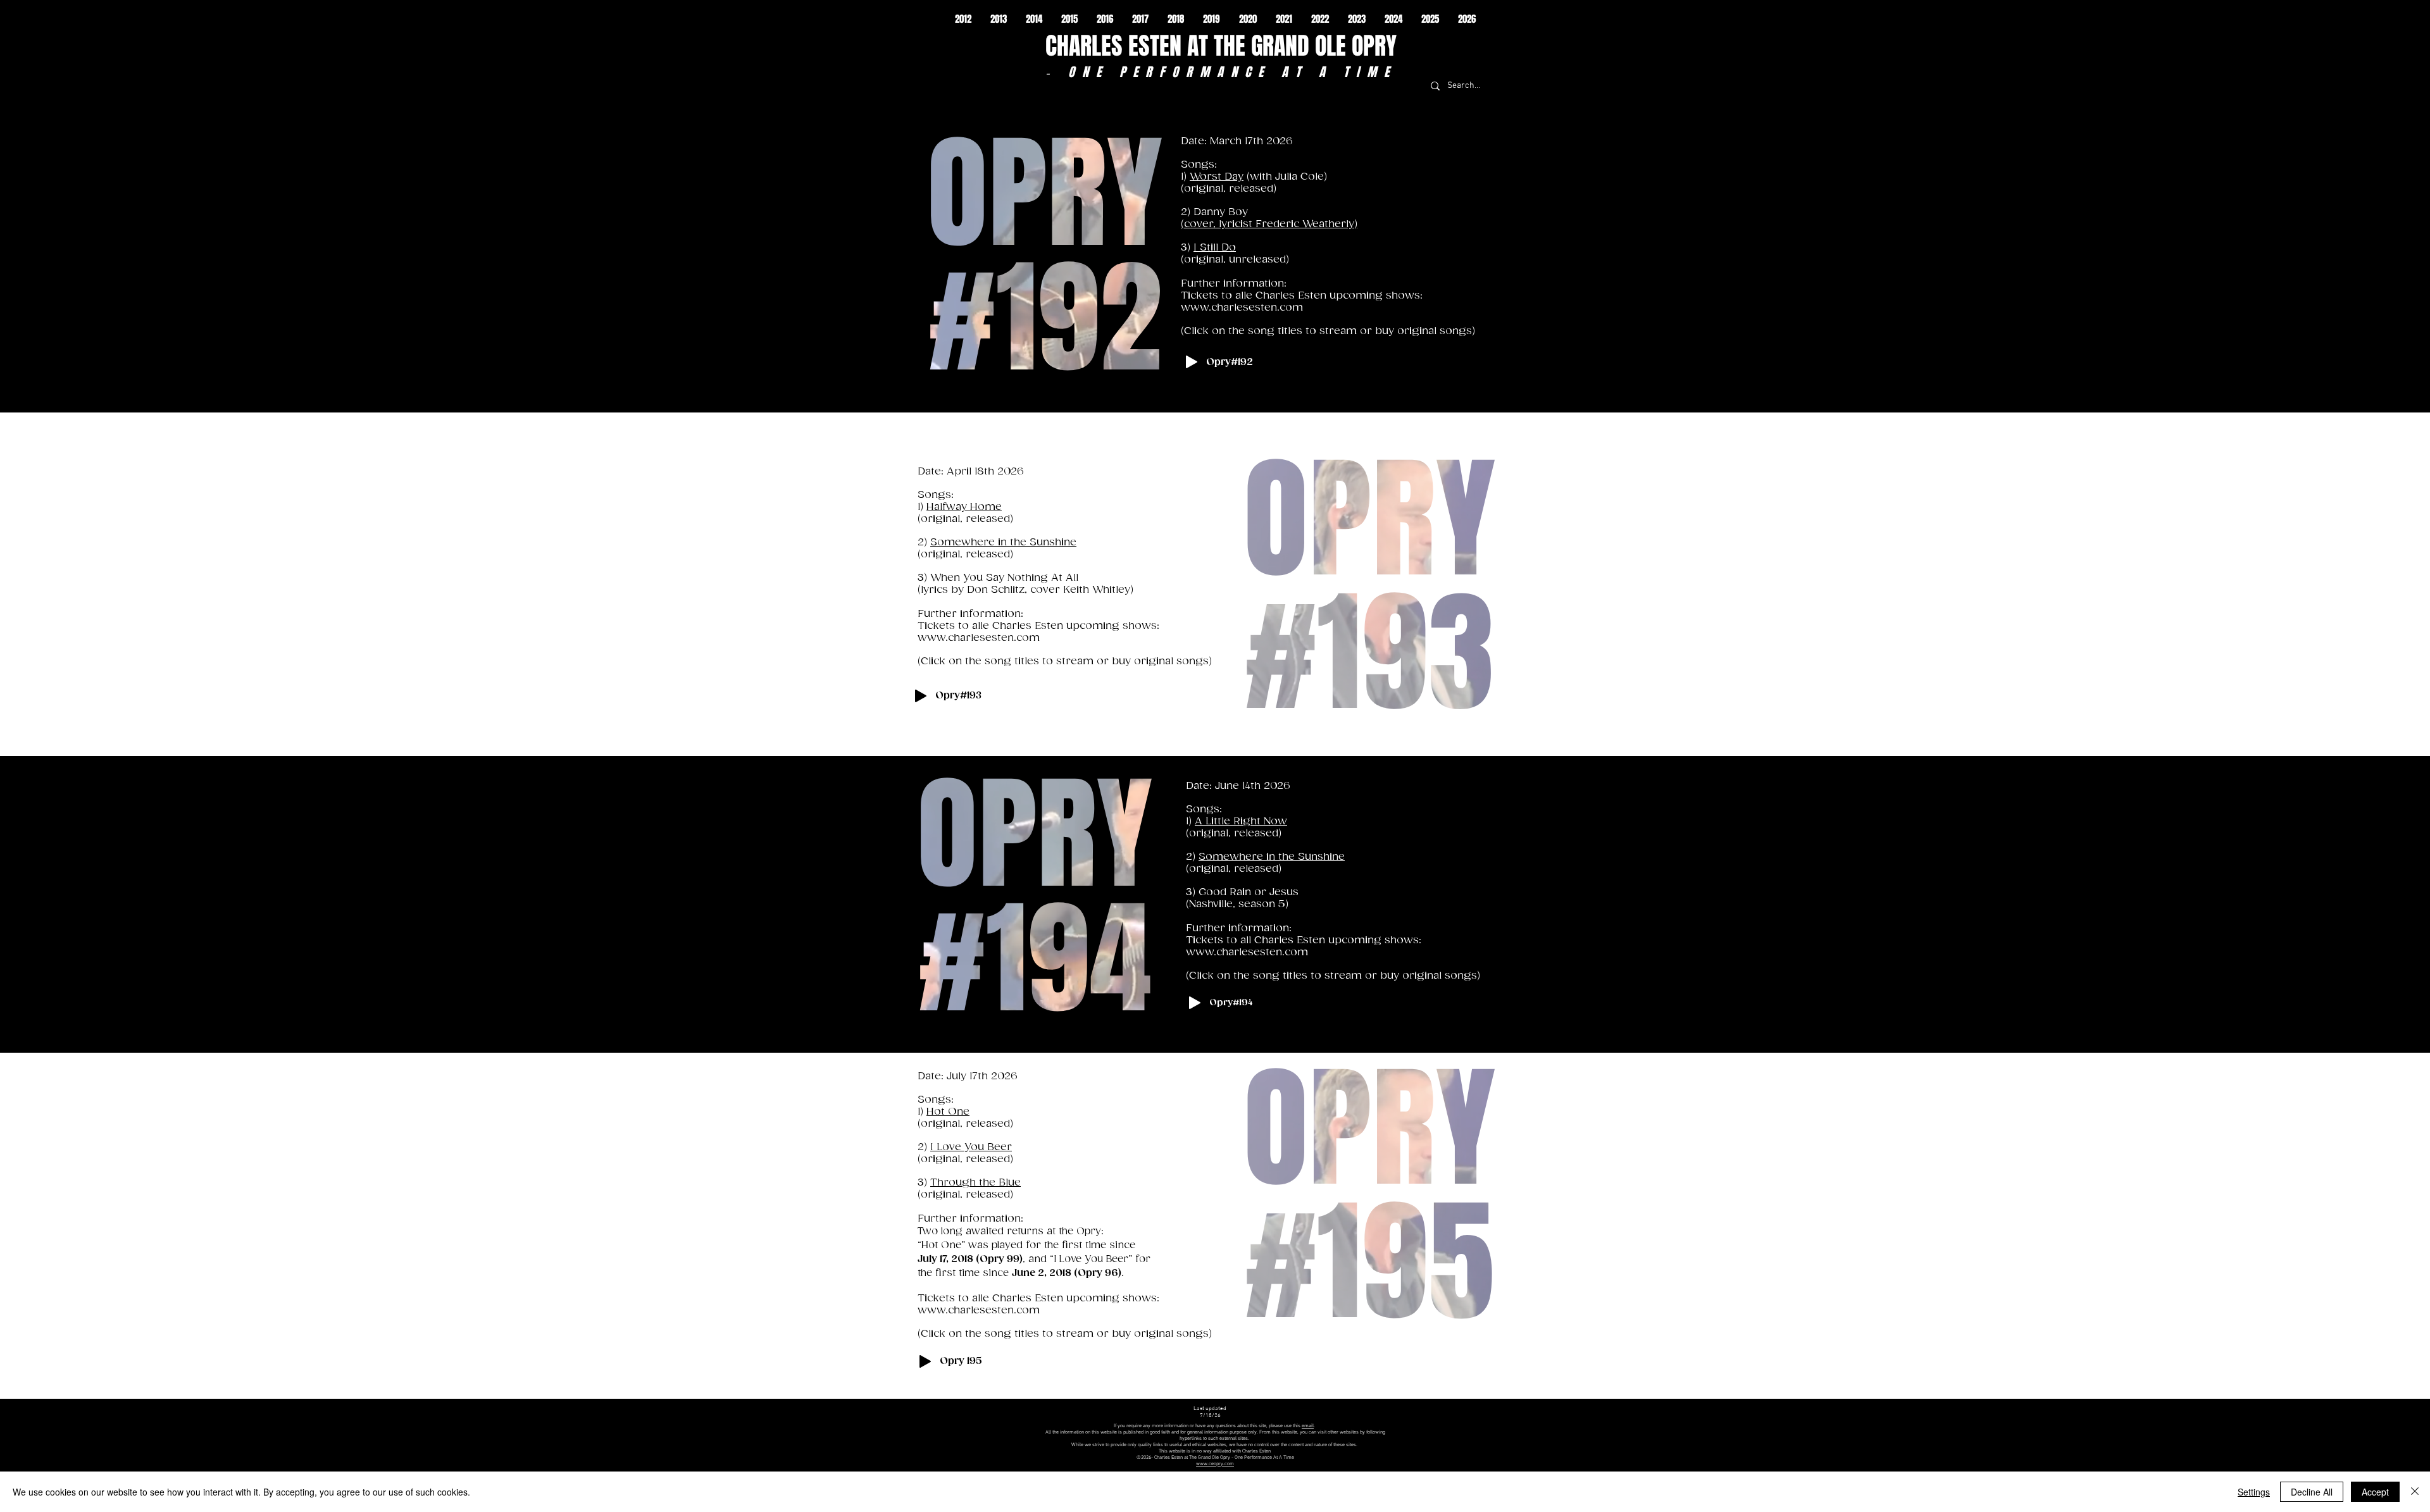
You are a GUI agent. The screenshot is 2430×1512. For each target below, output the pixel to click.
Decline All (2312, 1492)
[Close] (2415, 1492)
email (1308, 1426)
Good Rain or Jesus (1249, 892)
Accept (2375, 1492)
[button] (963, 19)
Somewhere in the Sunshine (1003, 542)
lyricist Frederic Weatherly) (1288, 224)
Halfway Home (964, 507)
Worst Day (1217, 177)
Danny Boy (1221, 212)
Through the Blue (975, 1183)
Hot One (948, 1112)
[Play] (1192, 362)
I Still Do (1215, 248)
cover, (1201, 224)
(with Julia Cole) (1285, 177)
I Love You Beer (971, 1147)
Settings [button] (2254, 1492)
